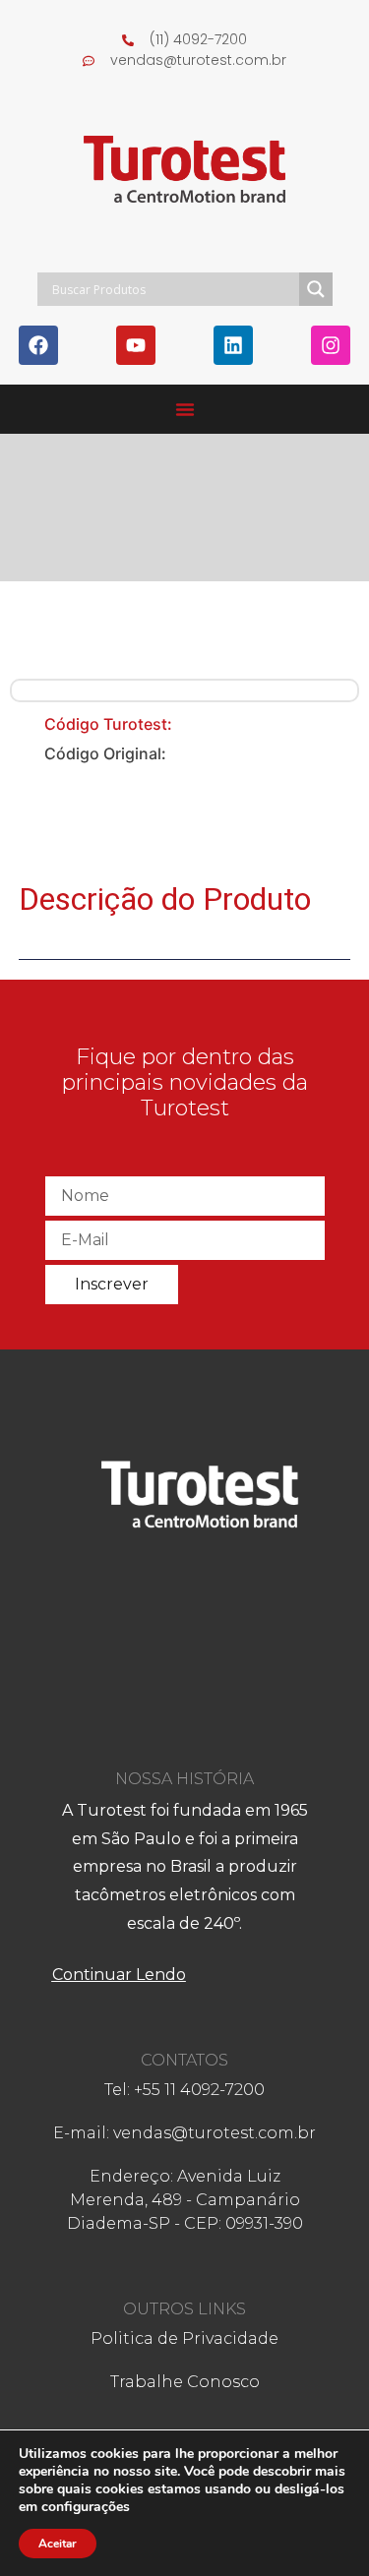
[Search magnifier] (316, 289)
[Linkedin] (233, 345)
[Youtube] (136, 345)
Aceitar (58, 2544)
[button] (185, 409)
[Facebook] (38, 345)
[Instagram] (331, 345)
